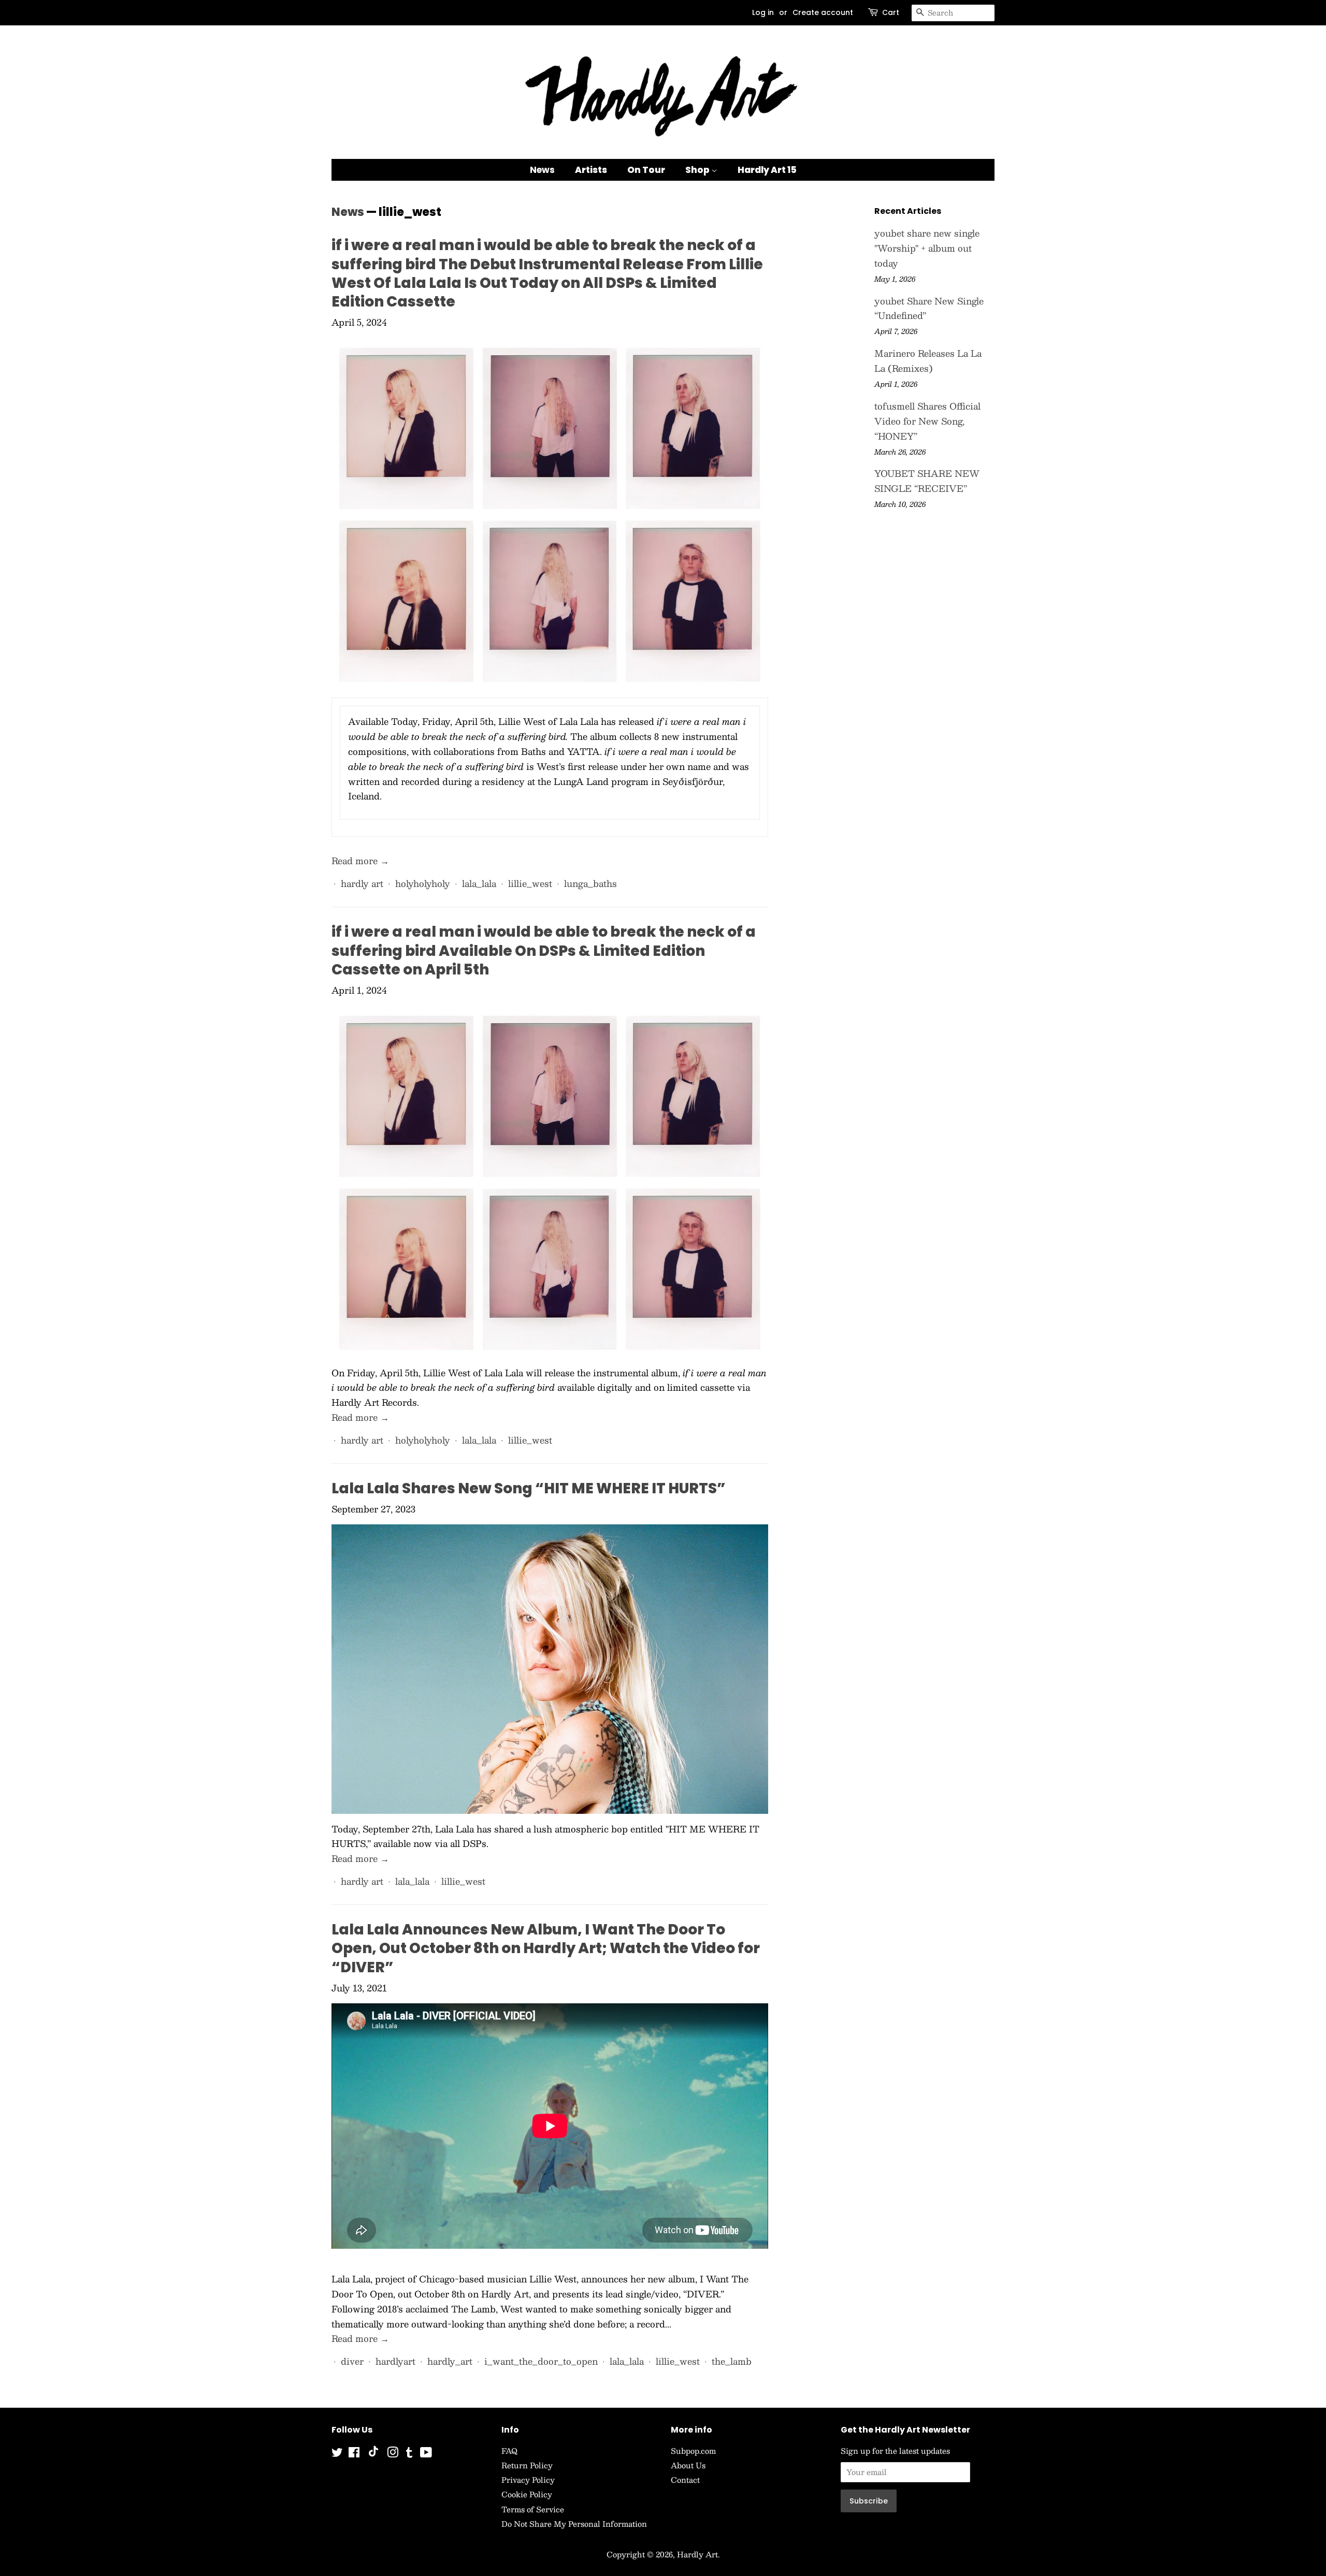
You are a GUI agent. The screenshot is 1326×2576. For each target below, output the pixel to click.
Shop (698, 170)
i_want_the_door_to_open (541, 2361)
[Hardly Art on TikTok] (373, 2454)
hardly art (362, 883)
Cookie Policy (527, 2494)
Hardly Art (697, 2554)
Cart (891, 12)
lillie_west (530, 883)
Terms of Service (533, 2509)
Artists (591, 170)
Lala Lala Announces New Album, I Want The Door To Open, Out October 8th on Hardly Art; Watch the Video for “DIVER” (546, 1948)
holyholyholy (423, 883)
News (542, 170)
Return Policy (527, 2465)
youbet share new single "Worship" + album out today (927, 248)
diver (352, 2361)
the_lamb (732, 2361)
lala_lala (479, 883)
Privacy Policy (528, 2480)
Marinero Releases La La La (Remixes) (928, 361)
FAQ (509, 2451)
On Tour (646, 170)
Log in (763, 12)
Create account (823, 12)
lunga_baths (590, 883)
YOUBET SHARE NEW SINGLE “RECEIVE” (927, 481)
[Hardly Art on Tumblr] (409, 2454)
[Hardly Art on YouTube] (426, 2454)
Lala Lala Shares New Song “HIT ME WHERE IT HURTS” (529, 1488)
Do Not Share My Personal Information (574, 2524)
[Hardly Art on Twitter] (337, 2454)
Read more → (360, 861)
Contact (685, 2480)
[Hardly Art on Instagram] (393, 2454)
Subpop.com (693, 2451)
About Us (688, 2465)
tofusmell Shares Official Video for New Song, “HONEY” (927, 421)
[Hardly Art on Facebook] (354, 2454)
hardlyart (395, 2361)
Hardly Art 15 (767, 170)
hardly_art (450, 2361)
